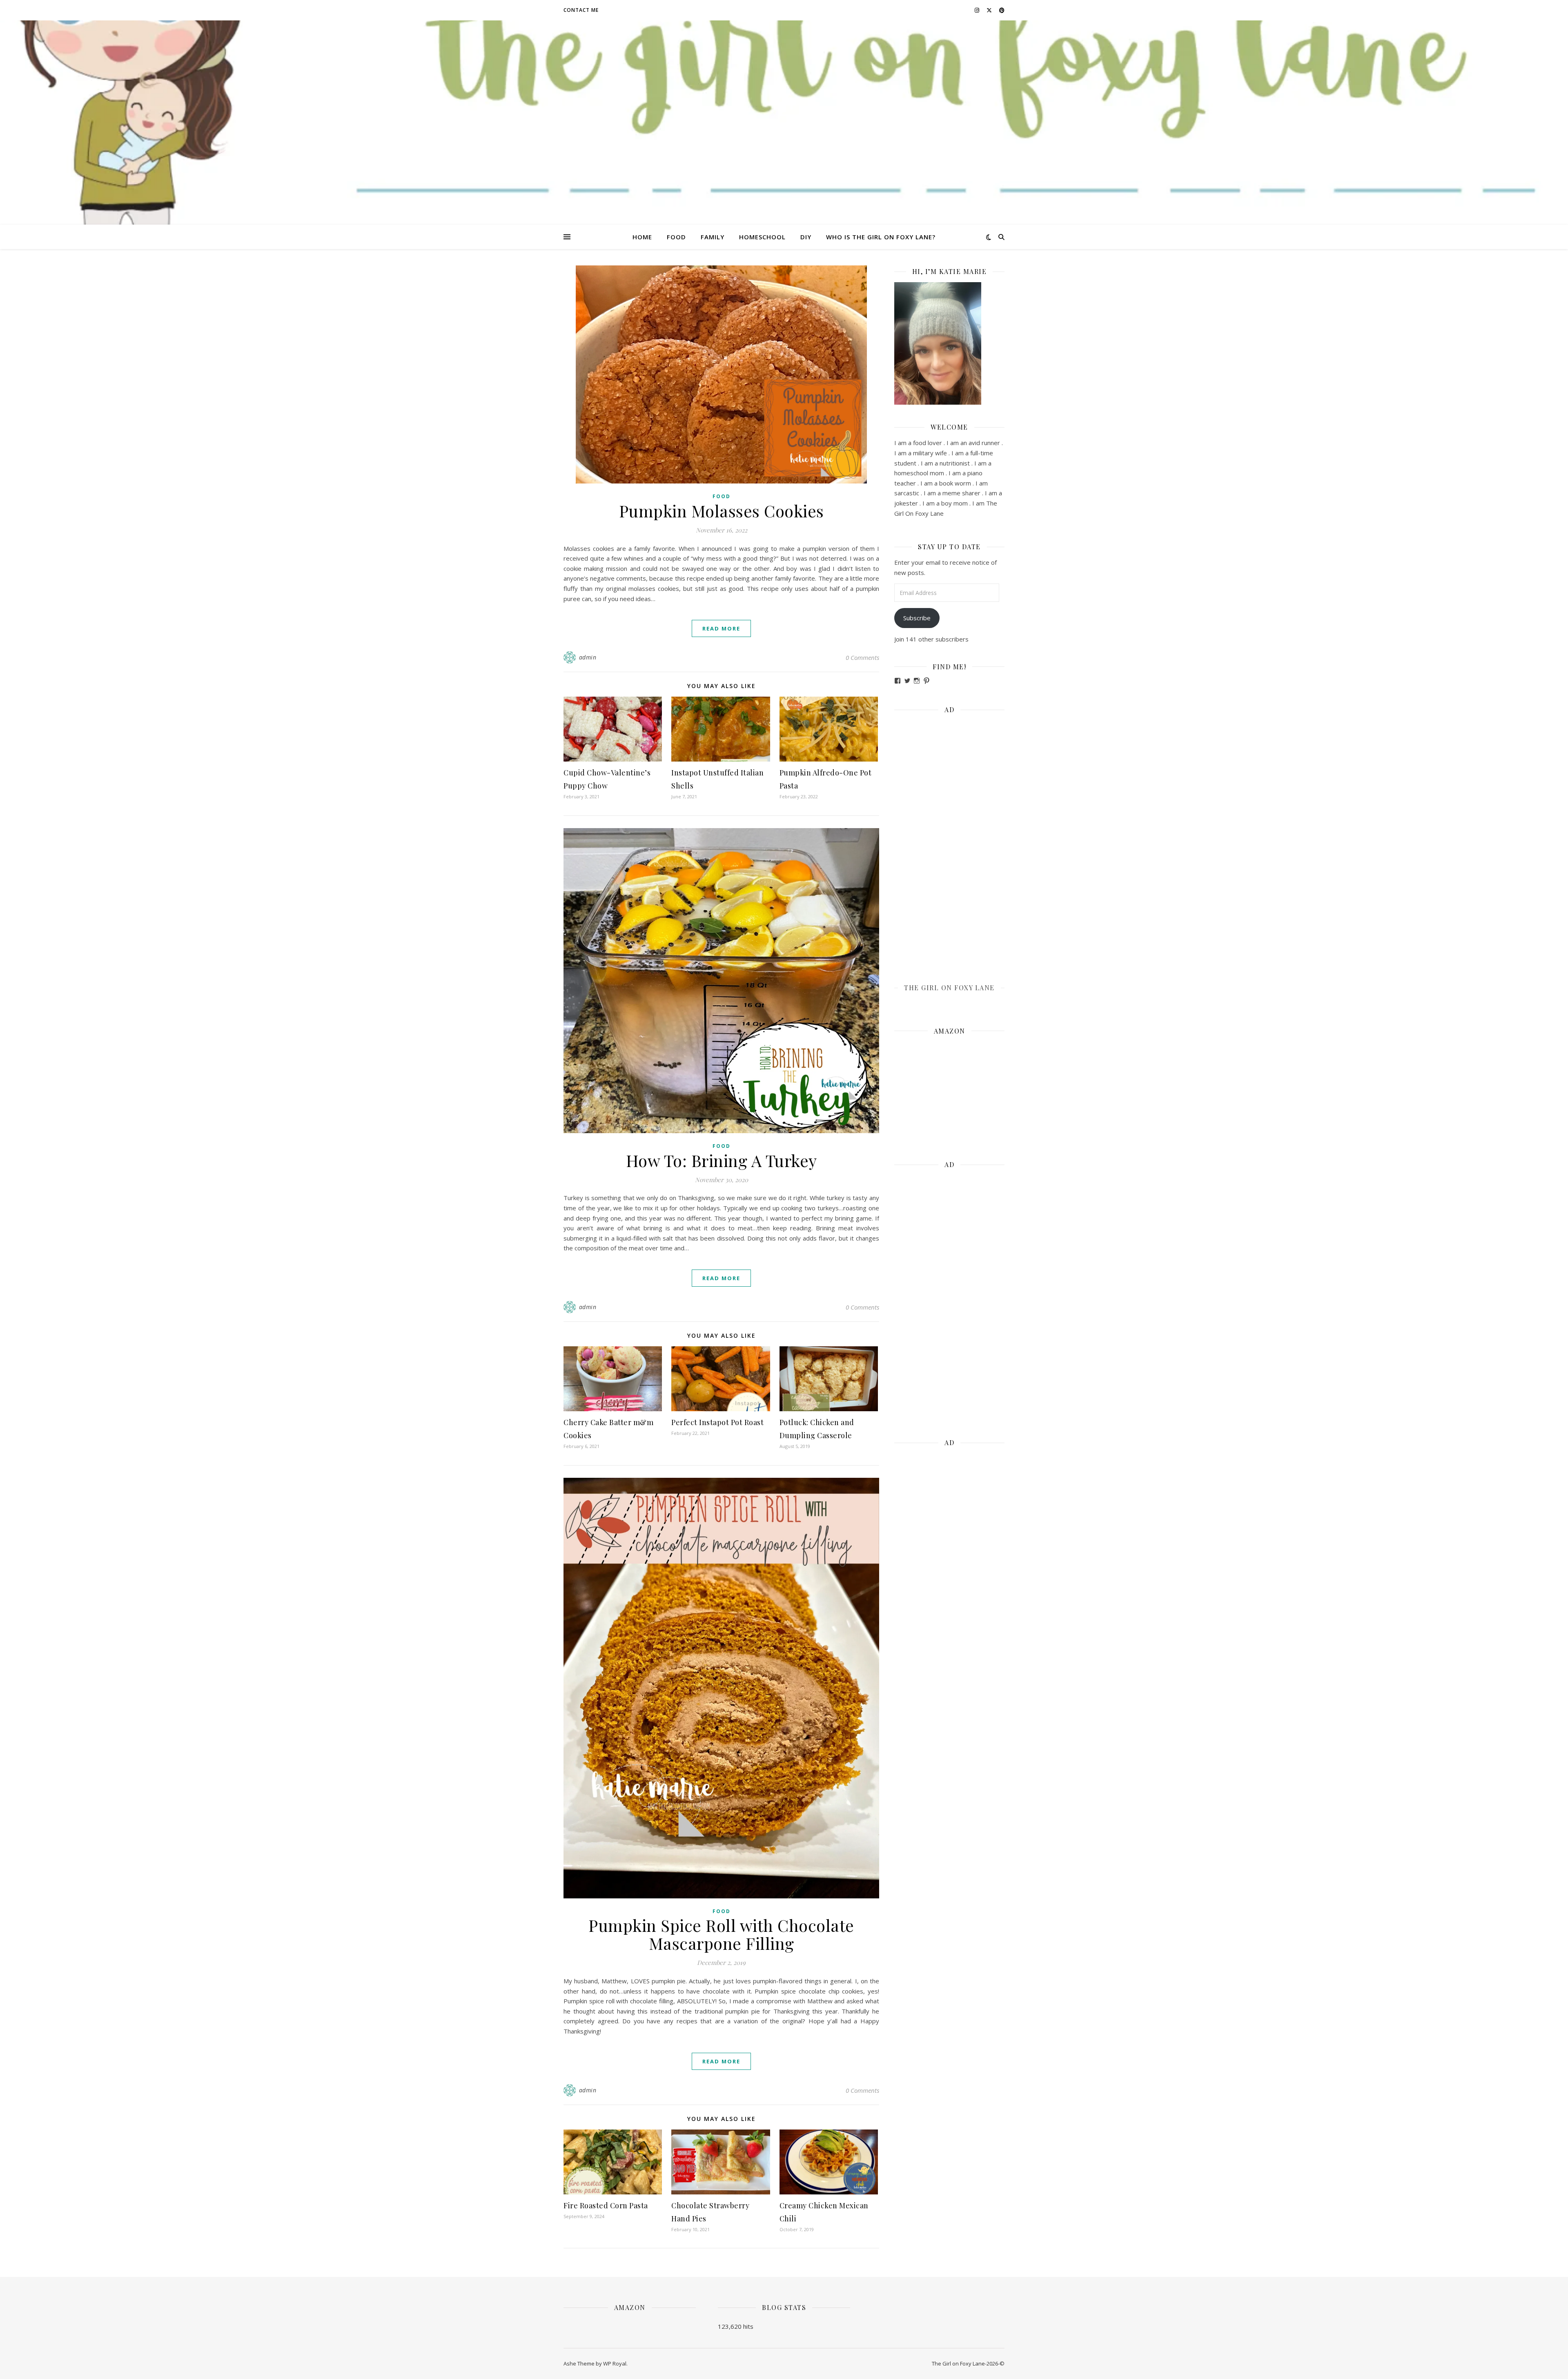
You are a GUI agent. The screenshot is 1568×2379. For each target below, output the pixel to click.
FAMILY (713, 237)
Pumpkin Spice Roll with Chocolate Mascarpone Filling (721, 1934)
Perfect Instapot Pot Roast (717, 1422)
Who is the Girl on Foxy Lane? (881, 237)
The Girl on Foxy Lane (949, 988)
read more (721, 628)
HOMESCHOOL (762, 237)
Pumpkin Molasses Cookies (722, 511)
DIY (806, 237)
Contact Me (581, 10)
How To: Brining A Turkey (722, 1160)
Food (722, 496)
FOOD (676, 237)
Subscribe (917, 618)
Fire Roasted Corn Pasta (606, 2205)
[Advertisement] (949, 843)
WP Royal (615, 2363)
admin (588, 657)
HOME (642, 237)
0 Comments (862, 657)
